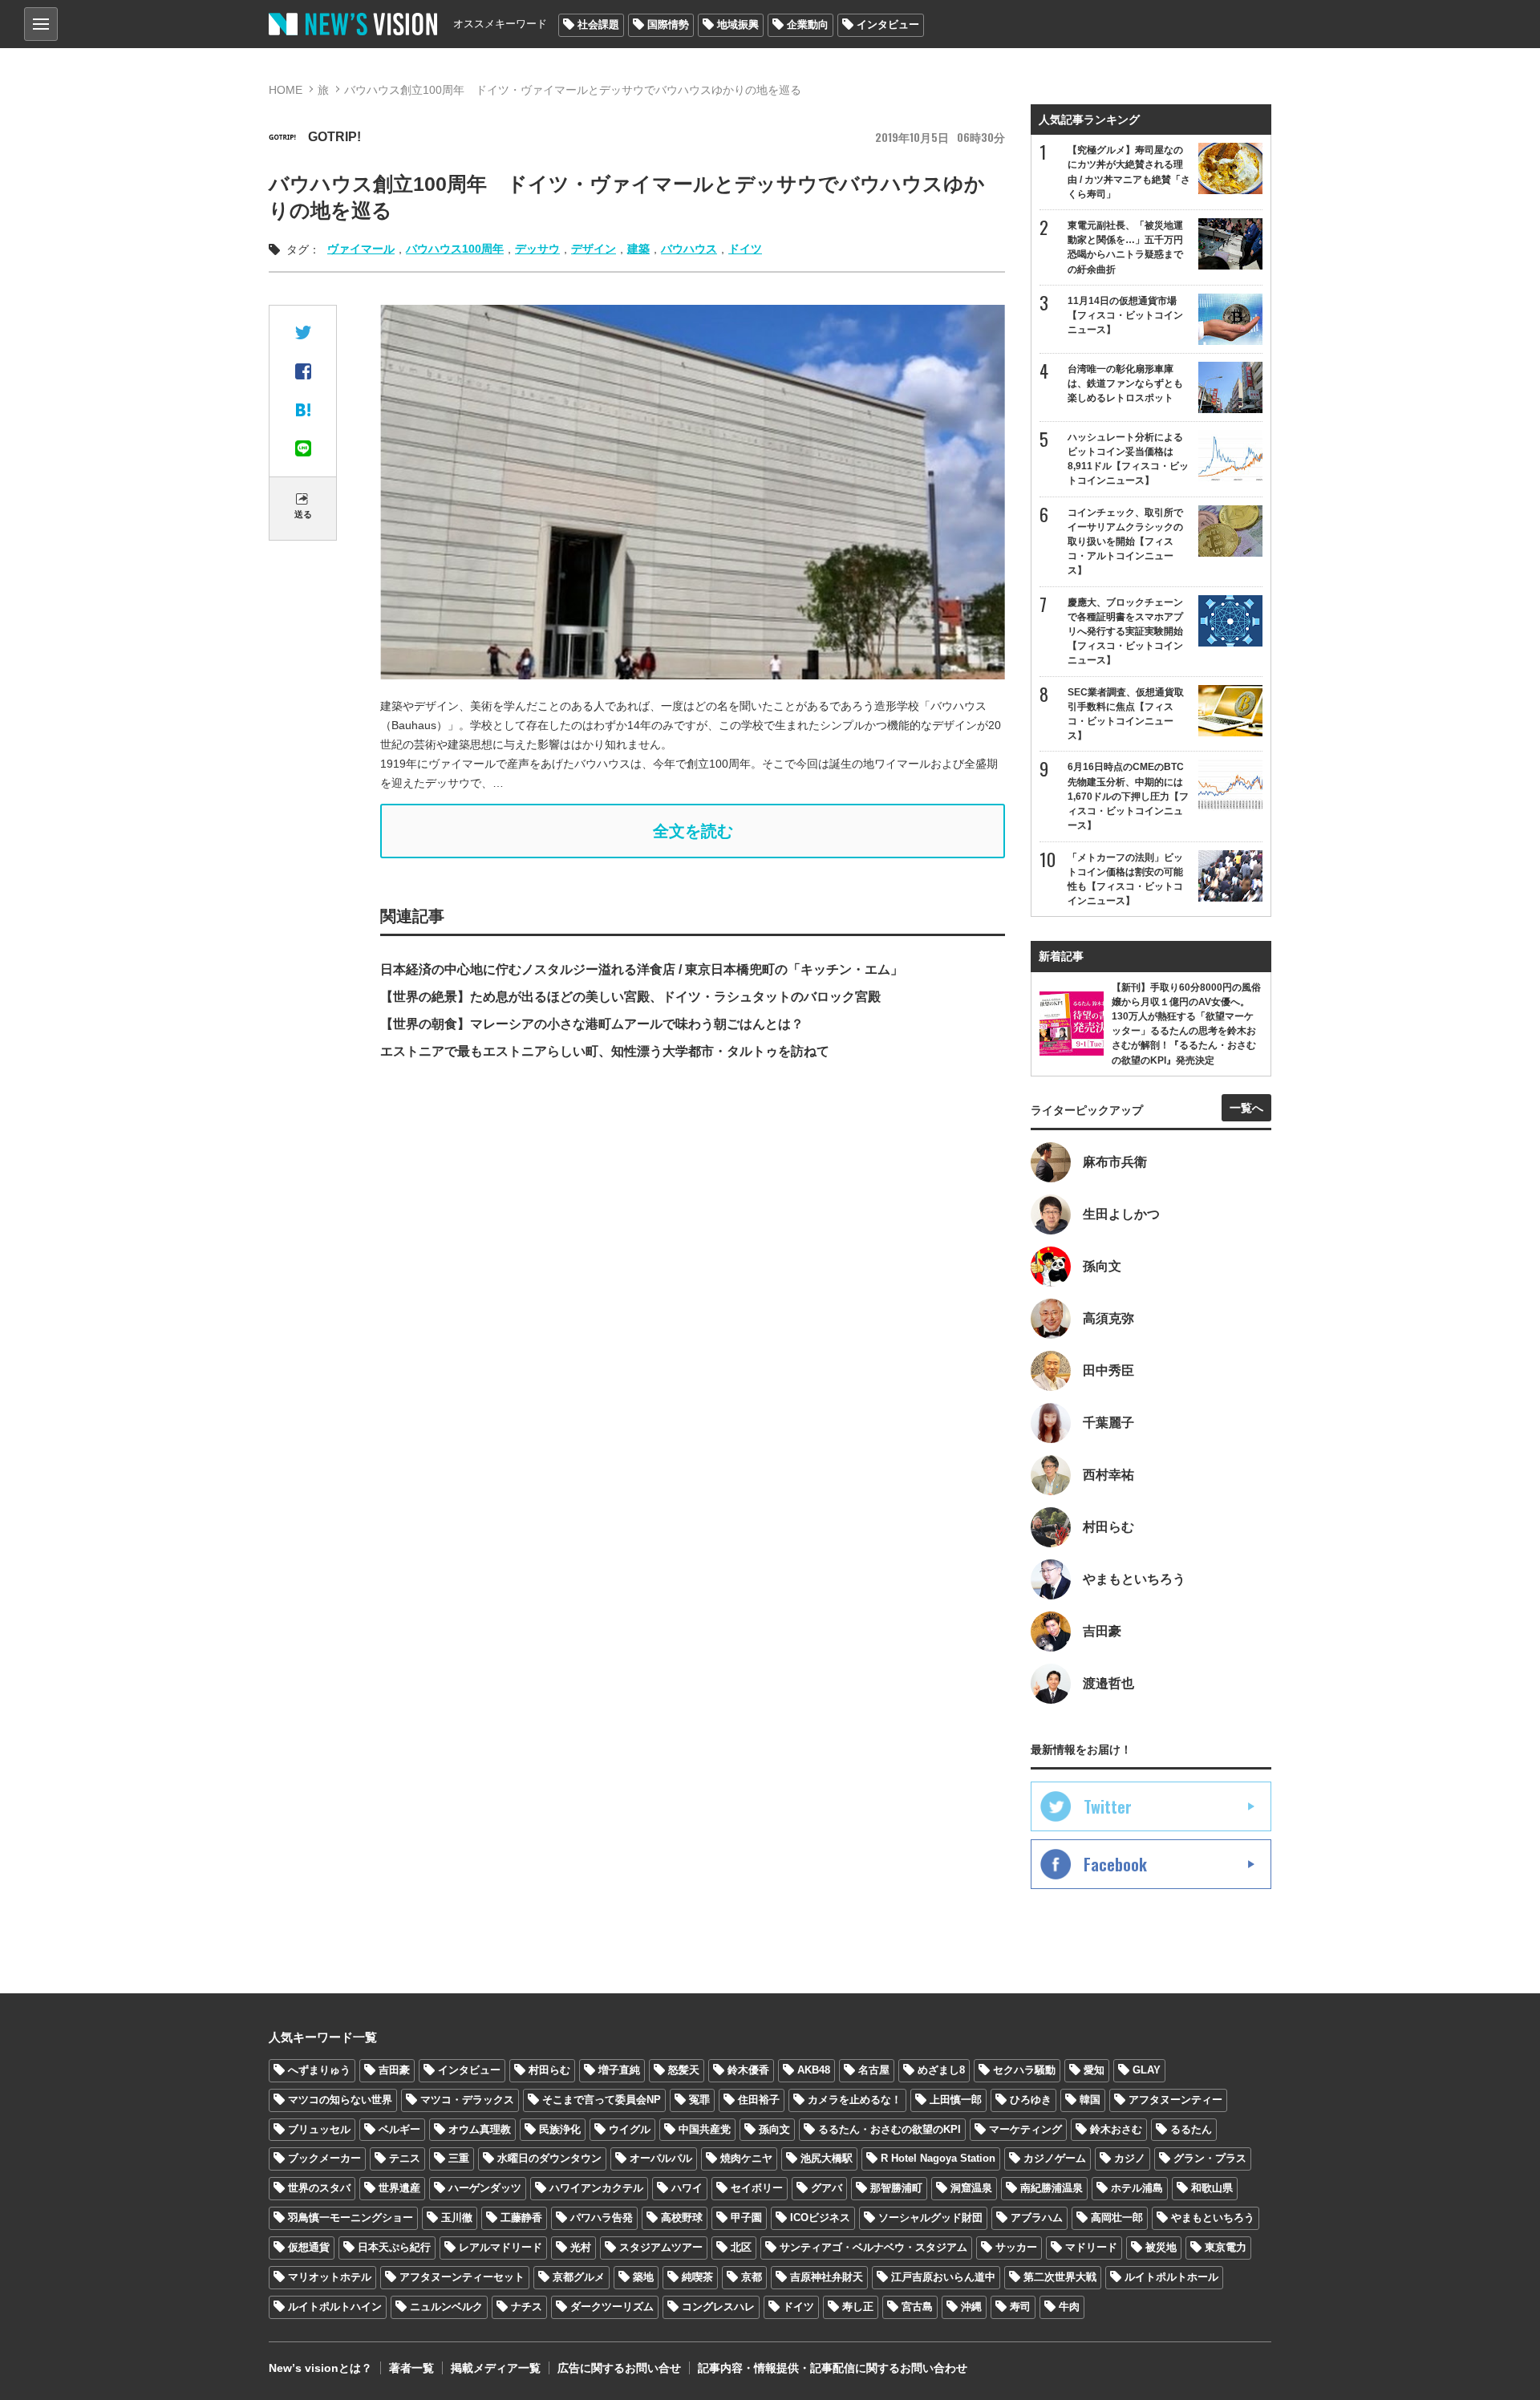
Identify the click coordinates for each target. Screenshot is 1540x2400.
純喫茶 (697, 2277)
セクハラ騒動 (1024, 2070)
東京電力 (1226, 2247)
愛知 (1094, 2070)
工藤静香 (521, 2218)
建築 (638, 249)
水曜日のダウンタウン (549, 2158)
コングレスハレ (718, 2307)
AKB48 (814, 2070)
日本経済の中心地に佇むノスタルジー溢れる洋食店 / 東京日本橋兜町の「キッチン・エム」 (642, 969)
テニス (405, 2158)
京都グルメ (579, 2277)
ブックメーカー (324, 2158)
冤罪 (699, 2100)
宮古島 (917, 2307)
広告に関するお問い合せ (619, 2368)
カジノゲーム (1055, 2158)
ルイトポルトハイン (335, 2307)
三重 (459, 2158)
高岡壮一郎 (1117, 2218)
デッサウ (537, 249)
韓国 (1090, 2100)
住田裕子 (759, 2100)
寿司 (1020, 2307)
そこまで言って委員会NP (602, 2100)
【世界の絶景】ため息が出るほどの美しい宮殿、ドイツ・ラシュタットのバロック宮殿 (630, 997)
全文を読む (693, 831)
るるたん (1191, 2129)
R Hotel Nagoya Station (938, 2158)
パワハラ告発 (602, 2218)
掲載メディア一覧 (496, 2368)
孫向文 (774, 2129)
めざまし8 (941, 2070)
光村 (581, 2247)
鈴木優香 (748, 2070)
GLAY (1147, 2070)
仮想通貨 (309, 2247)
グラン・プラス (1210, 2158)
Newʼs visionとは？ (320, 2368)
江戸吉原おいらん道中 (943, 2277)
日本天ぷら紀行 (394, 2247)
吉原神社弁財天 (827, 2277)
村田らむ (549, 2070)
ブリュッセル (319, 2129)
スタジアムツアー (661, 2247)
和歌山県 (1212, 2188)
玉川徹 (457, 2218)
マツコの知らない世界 (340, 2100)
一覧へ (1246, 1108)
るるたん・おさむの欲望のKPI (890, 2129)
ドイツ (745, 249)
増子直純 (619, 2070)
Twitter (1108, 1806)
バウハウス (689, 249)
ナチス (527, 2307)
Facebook (1115, 1864)
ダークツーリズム (612, 2307)
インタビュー (888, 24)
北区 (741, 2247)
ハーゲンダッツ (485, 2188)
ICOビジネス (820, 2218)
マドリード (1091, 2247)
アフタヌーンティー (1175, 2100)
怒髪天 (684, 2070)
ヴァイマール (361, 249)
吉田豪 (394, 2070)
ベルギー (399, 2129)
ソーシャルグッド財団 (930, 2218)
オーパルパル (661, 2158)
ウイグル (630, 2129)
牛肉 (1069, 2307)
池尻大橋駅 (827, 2158)
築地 (643, 2277)
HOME (286, 90)
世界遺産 (399, 2188)
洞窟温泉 (971, 2188)
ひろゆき (1031, 2100)
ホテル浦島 (1137, 2188)
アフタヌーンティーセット (462, 2277)
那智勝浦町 (896, 2188)
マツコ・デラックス (467, 2100)
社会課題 (598, 24)
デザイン (594, 249)
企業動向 (808, 24)
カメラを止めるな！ (855, 2100)
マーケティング (1025, 2129)
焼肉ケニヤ (746, 2158)
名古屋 (874, 2070)
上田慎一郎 (956, 2100)
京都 (752, 2277)
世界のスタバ (319, 2188)
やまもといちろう (1213, 2218)
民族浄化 (560, 2129)
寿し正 (858, 2307)
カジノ (1130, 2158)
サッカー (1016, 2247)
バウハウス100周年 (455, 249)
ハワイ (687, 2188)
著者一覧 (411, 2368)
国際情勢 (668, 24)
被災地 (1161, 2247)
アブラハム (1037, 2218)
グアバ (827, 2188)
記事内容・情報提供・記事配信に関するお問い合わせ (833, 2368)
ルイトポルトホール (1171, 2277)
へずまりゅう (319, 2070)
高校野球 (682, 2218)
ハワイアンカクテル (596, 2188)
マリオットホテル (330, 2277)
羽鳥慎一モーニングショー (351, 2218)
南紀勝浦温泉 (1052, 2188)
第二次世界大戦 (1060, 2277)
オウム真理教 (480, 2129)
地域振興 (738, 24)
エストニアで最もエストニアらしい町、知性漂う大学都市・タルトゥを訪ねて (605, 1051)
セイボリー (757, 2188)
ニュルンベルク (446, 2307)
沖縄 (971, 2307)
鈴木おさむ (1116, 2129)
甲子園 (746, 2218)
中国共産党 (705, 2129)
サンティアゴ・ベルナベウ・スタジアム (873, 2247)
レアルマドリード (500, 2247)
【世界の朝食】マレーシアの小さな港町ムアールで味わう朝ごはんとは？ (592, 1024)
